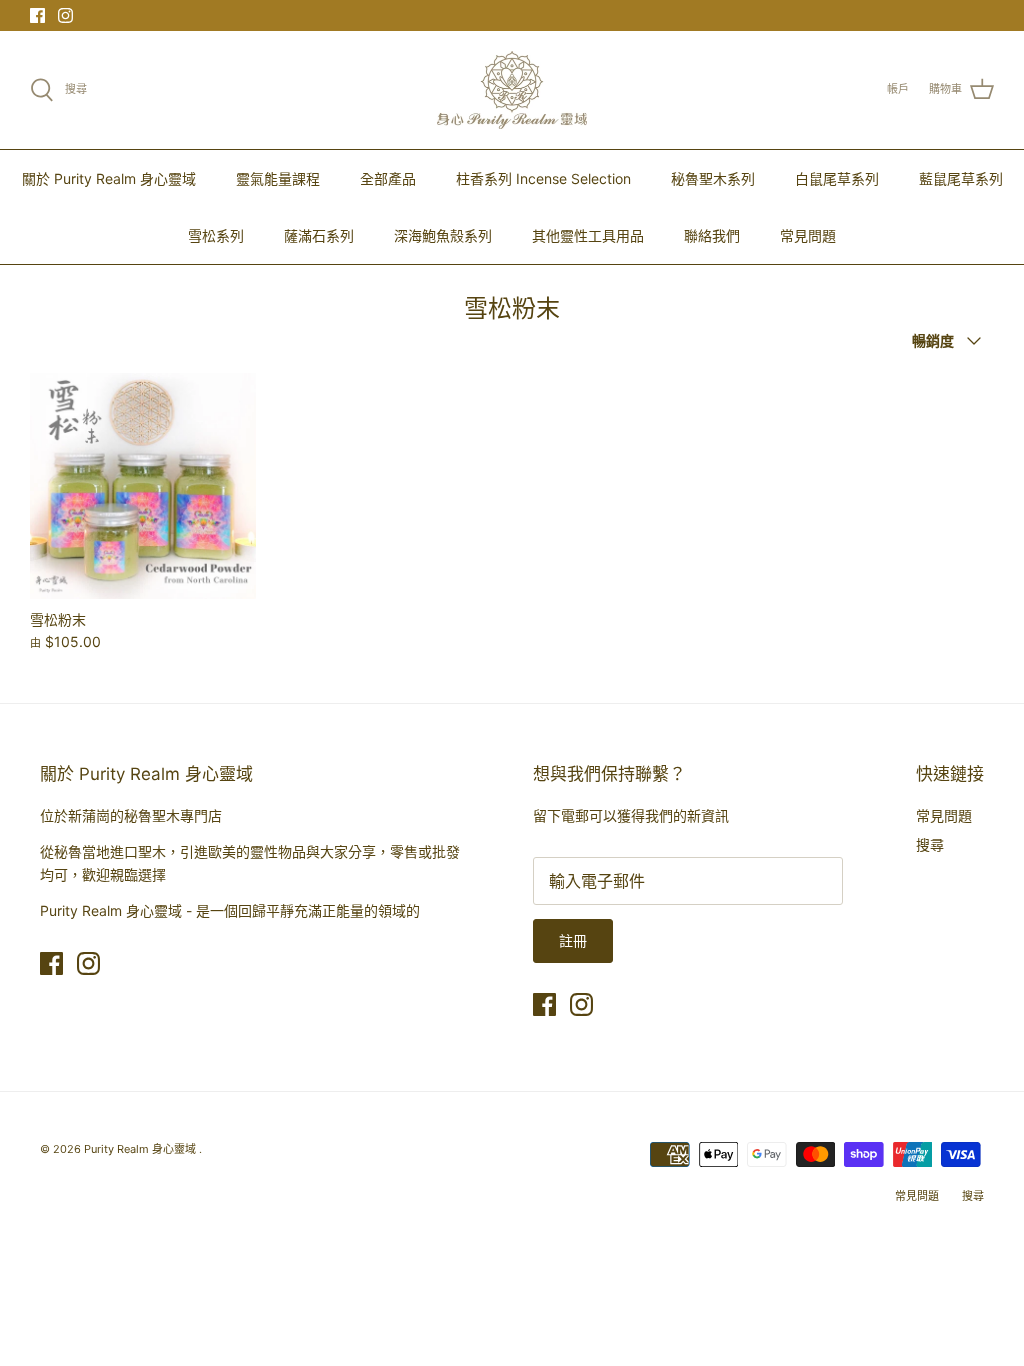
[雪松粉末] (143, 486)
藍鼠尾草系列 (961, 178)
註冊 (573, 940)
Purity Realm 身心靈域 (141, 1149)
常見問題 (808, 235)
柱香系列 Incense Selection (543, 178)
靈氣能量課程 (278, 178)
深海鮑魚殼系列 (443, 235)
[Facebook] (37, 15)
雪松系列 (216, 235)
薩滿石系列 (319, 235)
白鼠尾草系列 (837, 178)
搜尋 (930, 844)
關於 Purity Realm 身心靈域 (109, 178)
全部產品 (388, 178)
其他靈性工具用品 (588, 235)
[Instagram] (65, 15)
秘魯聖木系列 (713, 178)
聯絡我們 (712, 235)
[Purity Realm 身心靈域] (512, 90)
